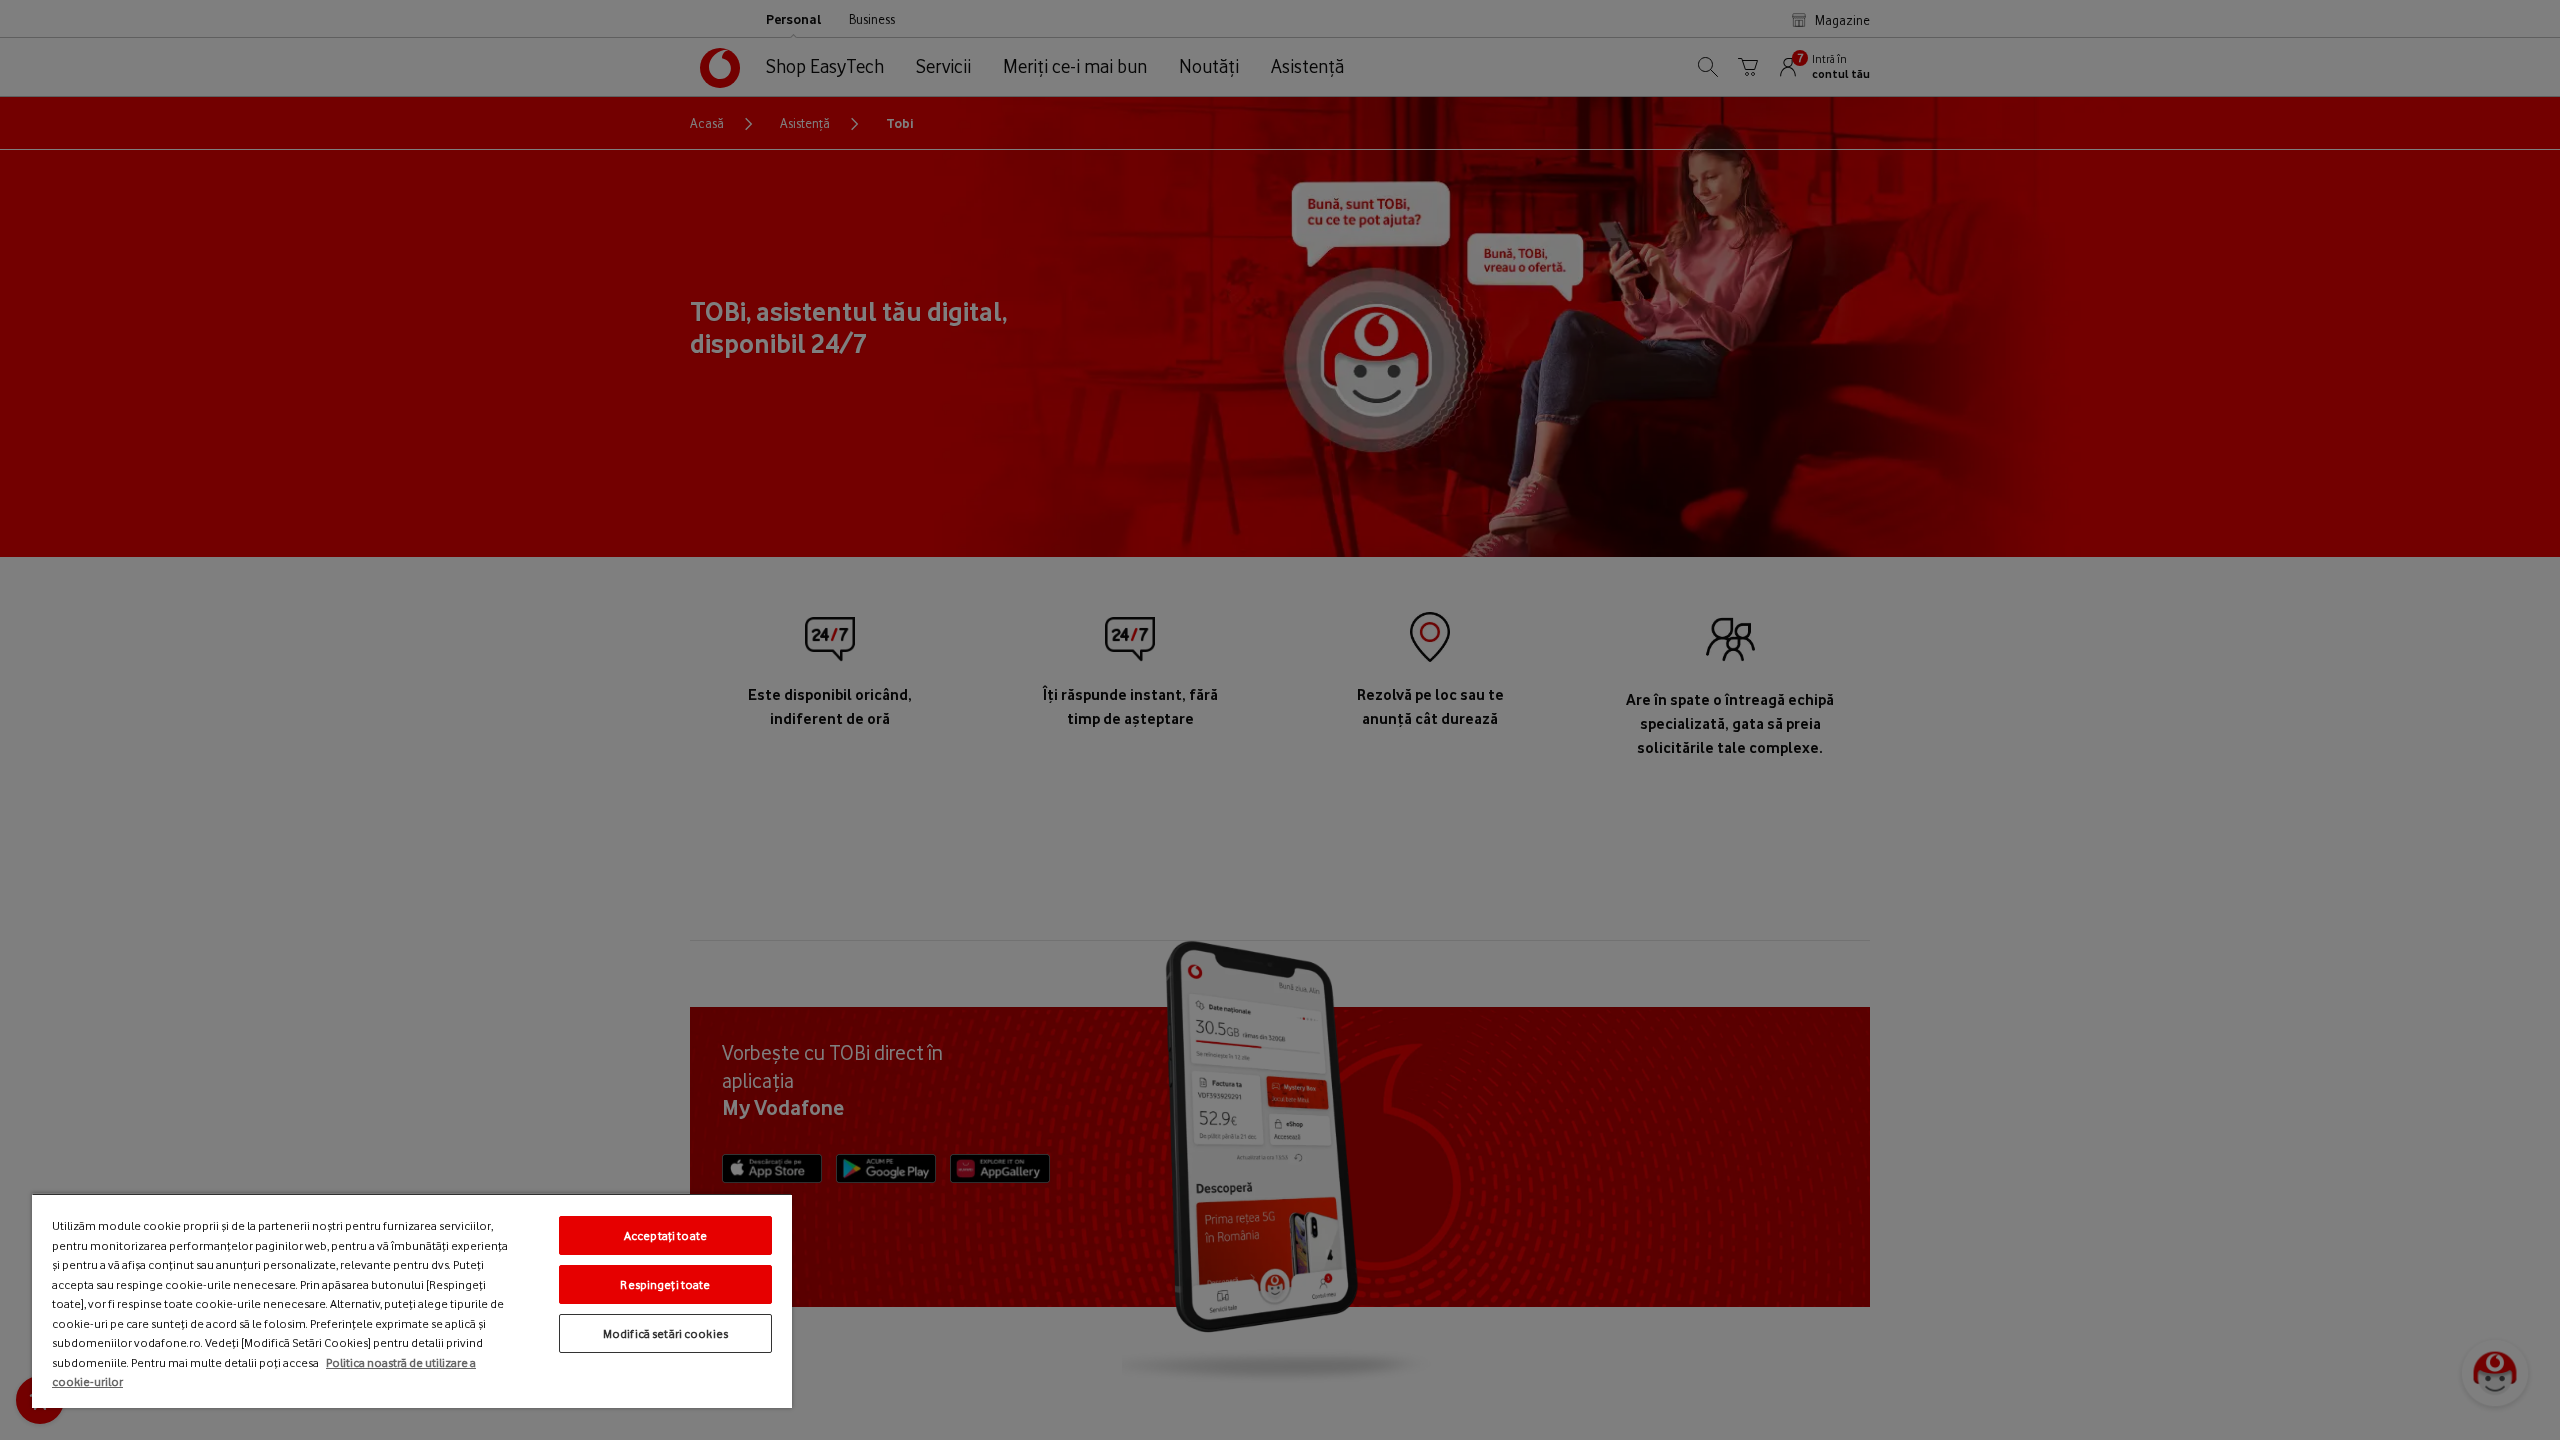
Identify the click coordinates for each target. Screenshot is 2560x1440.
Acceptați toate (665, 1235)
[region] (412, 1300)
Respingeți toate (665, 1284)
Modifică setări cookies (665, 1333)
